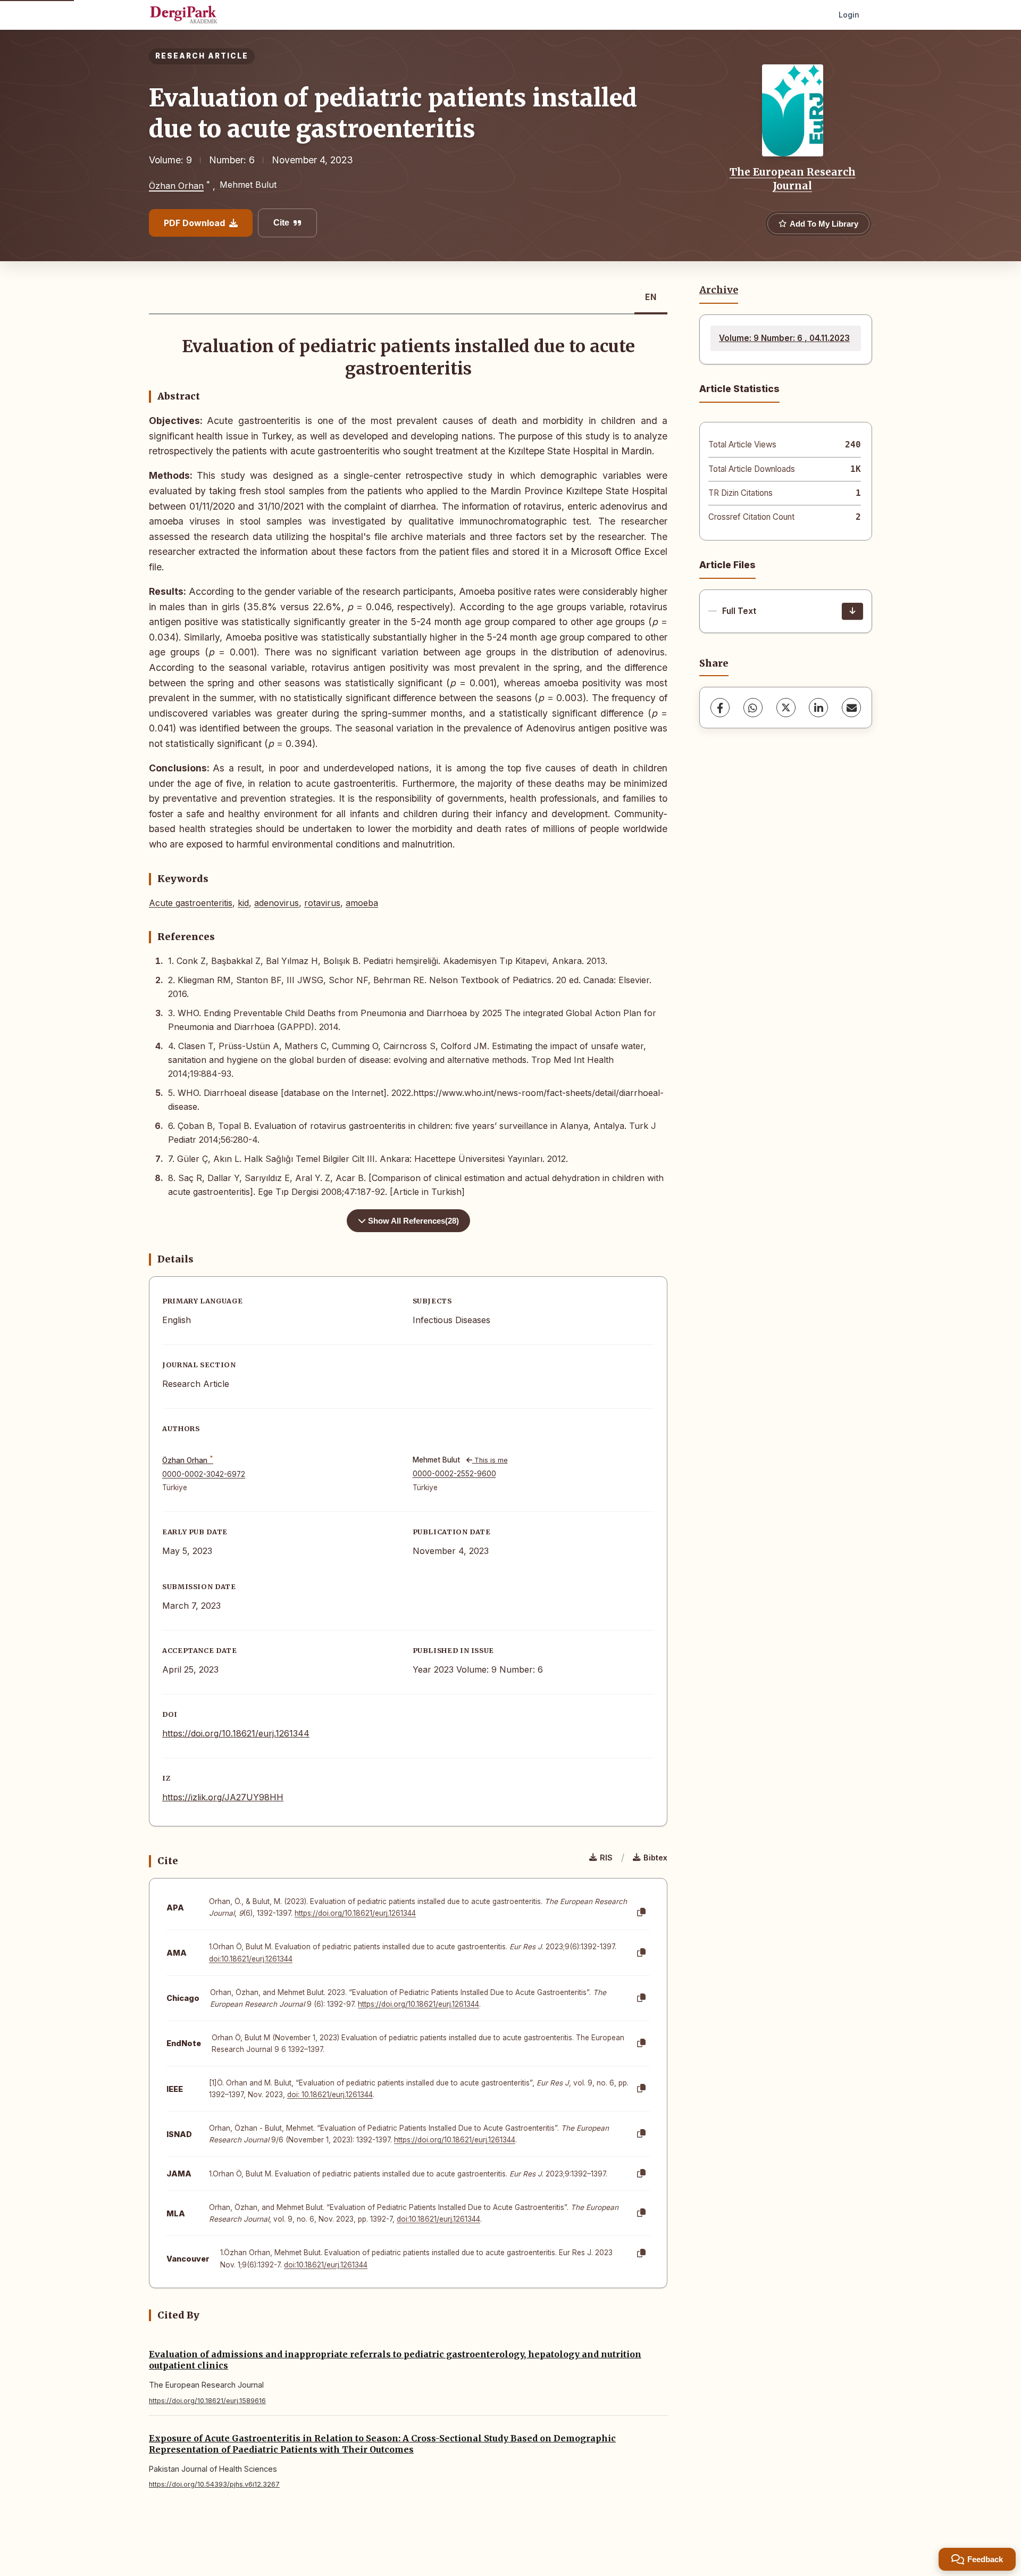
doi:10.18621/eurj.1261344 (251, 1959)
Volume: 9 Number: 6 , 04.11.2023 (784, 338)
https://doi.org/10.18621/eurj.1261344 (236, 1733)
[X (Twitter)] (786, 708)
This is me (490, 1460)
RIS (606, 1858)
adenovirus (277, 903)
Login (849, 15)
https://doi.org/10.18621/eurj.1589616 (207, 2401)
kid (243, 903)
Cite (281, 223)
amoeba (362, 903)
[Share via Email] (851, 708)
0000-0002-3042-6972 (204, 1474)
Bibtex (655, 1858)
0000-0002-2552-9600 (454, 1474)
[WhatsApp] (753, 708)
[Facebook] (720, 708)
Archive (719, 290)
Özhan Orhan (176, 186)
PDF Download (194, 223)
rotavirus (322, 903)
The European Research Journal (793, 179)
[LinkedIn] (818, 708)
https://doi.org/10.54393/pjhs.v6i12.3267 (214, 2484)
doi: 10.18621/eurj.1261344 (330, 2095)
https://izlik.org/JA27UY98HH (223, 1797)
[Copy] (641, 1913)
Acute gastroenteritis (191, 903)
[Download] (852, 611)
